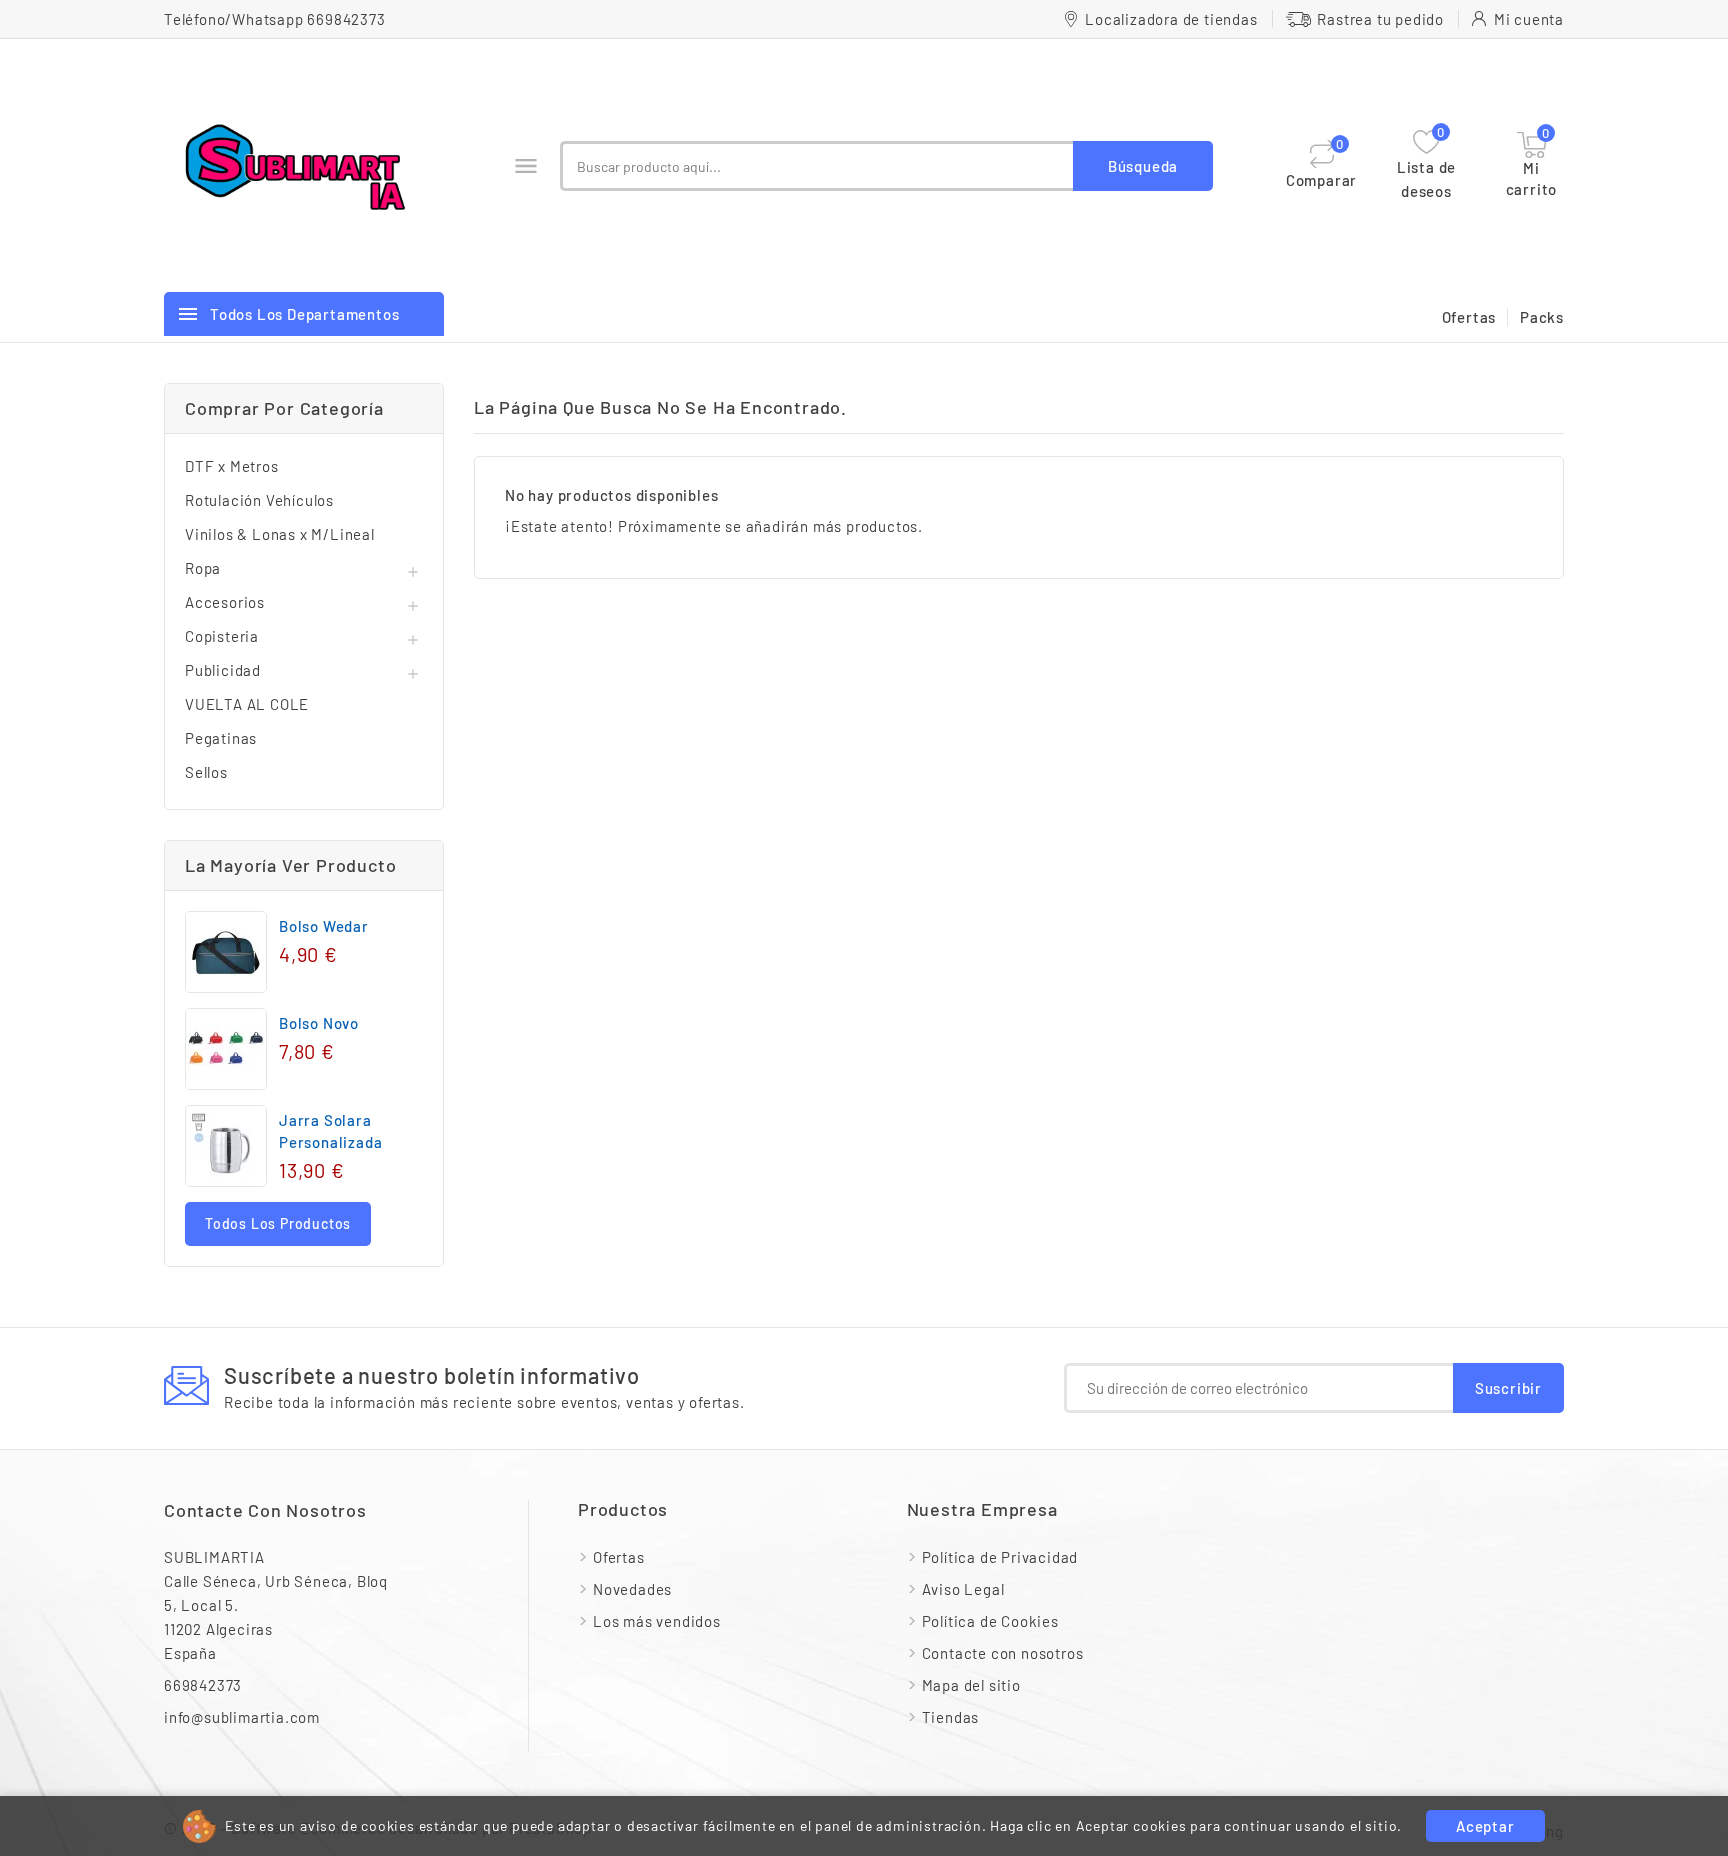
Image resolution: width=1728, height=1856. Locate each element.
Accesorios (225, 602)
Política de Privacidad (1000, 1557)
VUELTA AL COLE (247, 704)
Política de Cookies (990, 1621)
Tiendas (951, 1717)
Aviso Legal (963, 1589)
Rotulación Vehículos (259, 500)
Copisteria (222, 636)
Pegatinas (221, 738)
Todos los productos (278, 1223)
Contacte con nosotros (265, 1510)
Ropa (203, 568)
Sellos (206, 772)
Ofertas (1469, 317)
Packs (1542, 317)
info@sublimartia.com (242, 1717)
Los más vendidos (657, 1621)
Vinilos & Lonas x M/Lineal (280, 534)
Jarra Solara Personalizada (330, 1131)
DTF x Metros (232, 466)
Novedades (632, 1589)
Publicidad (223, 670)
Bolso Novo (319, 1023)
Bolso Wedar (324, 926)
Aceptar (1485, 1826)
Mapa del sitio (971, 1685)
